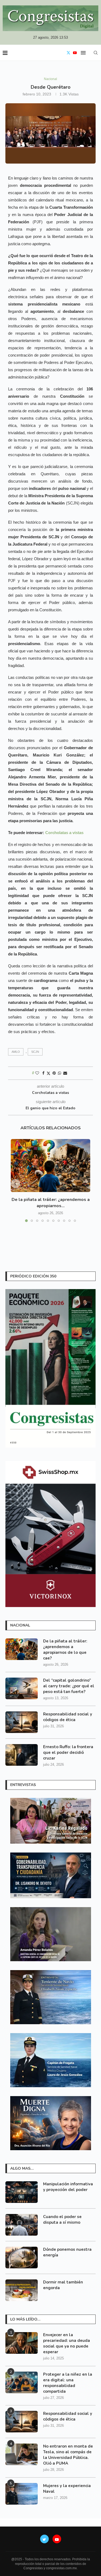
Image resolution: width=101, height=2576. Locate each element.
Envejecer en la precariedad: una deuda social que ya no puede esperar (67, 2343)
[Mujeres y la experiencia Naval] (22, 2494)
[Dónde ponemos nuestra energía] (22, 2258)
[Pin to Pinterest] (54, 1073)
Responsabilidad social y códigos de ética (68, 1717)
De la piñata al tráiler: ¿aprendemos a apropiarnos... (51, 1203)
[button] (15, 1184)
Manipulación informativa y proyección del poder (68, 2187)
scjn (35, 1052)
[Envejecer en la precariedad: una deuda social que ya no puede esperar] (22, 2343)
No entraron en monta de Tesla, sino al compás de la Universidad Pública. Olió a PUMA (68, 2455)
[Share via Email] (65, 1073)
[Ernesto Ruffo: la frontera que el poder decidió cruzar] (22, 1755)
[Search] (96, 53)
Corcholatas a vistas (64, 833)
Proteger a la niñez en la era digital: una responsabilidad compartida (68, 2383)
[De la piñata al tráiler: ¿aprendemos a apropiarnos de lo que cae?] (50, 1166)
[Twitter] (68, 53)
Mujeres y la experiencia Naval (67, 2489)
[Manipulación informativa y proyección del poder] (22, 2192)
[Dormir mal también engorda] (22, 2290)
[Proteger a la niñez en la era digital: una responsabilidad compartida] (22, 2382)
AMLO (16, 1052)
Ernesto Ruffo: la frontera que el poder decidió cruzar (68, 1752)
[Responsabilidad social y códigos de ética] (22, 1722)
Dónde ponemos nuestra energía (67, 2252)
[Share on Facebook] (43, 1073)
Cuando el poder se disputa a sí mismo (62, 2220)
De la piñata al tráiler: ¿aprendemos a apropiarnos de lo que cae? (65, 1650)
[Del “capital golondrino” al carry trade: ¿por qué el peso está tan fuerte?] (22, 1688)
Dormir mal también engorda (63, 2285)
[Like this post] (37, 1073)
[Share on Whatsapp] (60, 1073)
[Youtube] (75, 53)
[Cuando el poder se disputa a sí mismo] (22, 2225)
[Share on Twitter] (48, 1073)
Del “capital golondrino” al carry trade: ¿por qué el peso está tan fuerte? (69, 1686)
